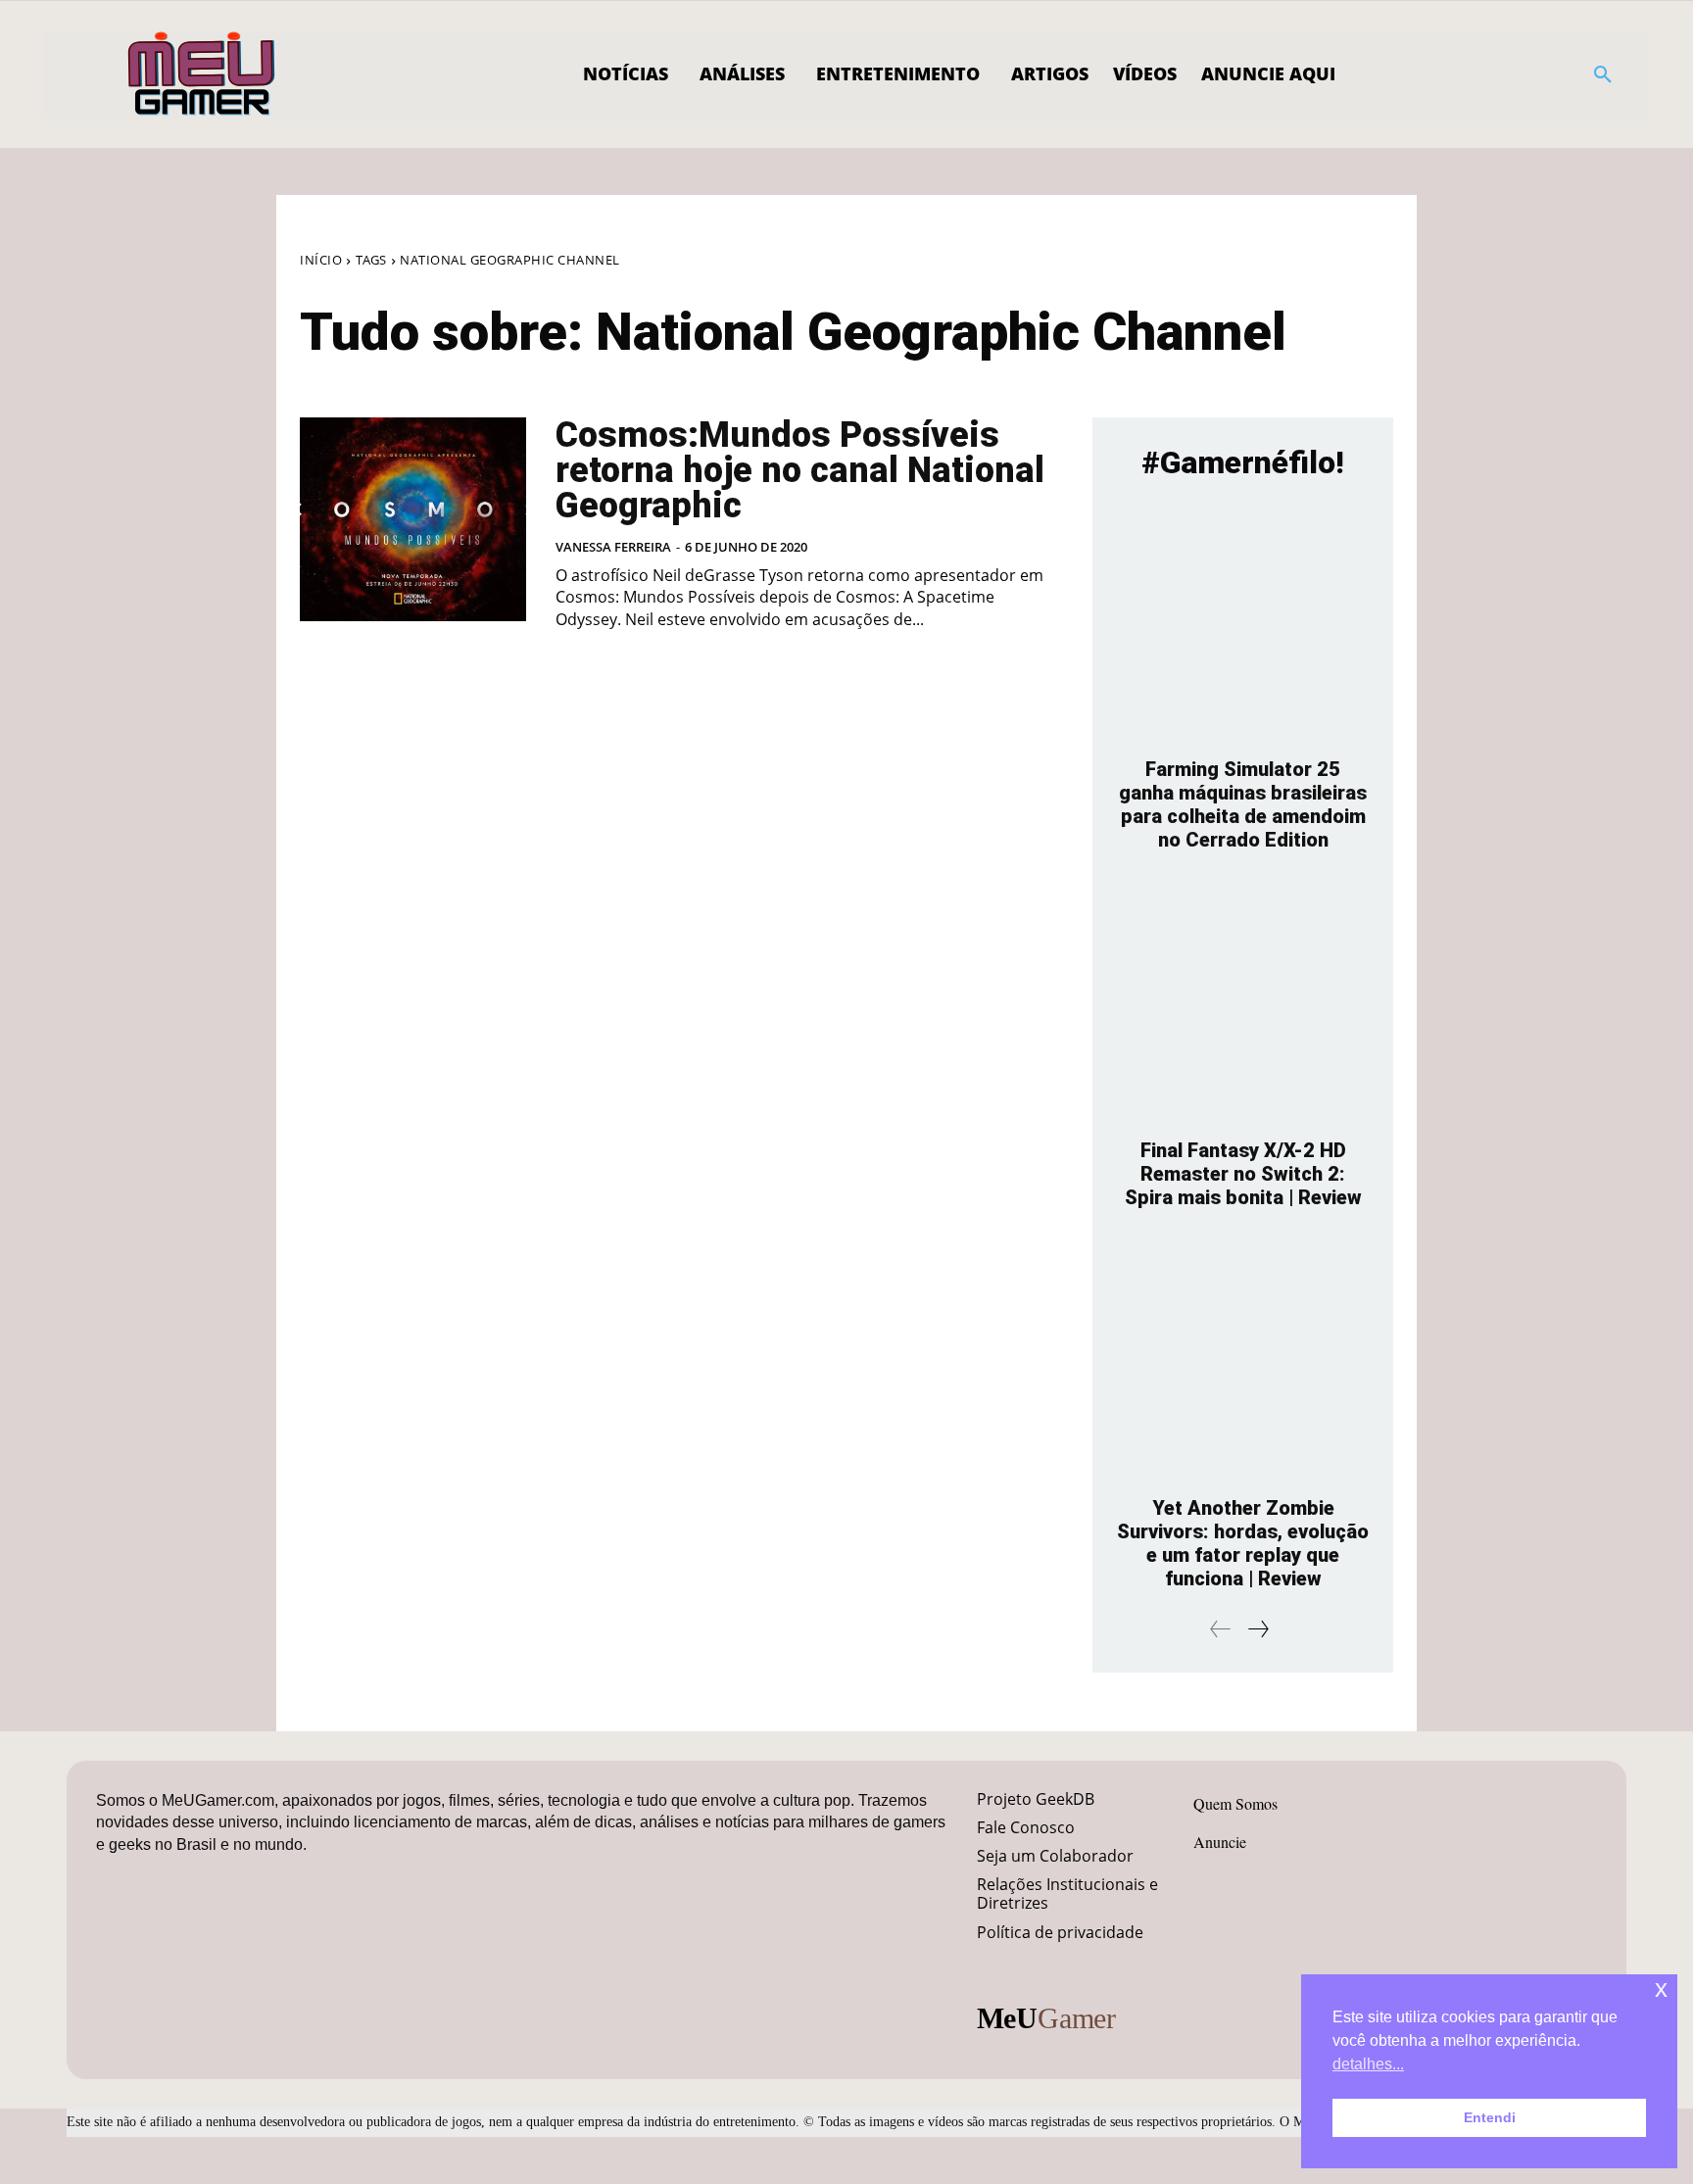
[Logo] (202, 74)
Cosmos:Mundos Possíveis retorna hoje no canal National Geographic (800, 470)
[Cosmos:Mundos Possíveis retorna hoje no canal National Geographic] (413, 519)
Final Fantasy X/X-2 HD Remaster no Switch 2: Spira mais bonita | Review (1243, 1174)
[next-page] (1258, 1629)
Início (321, 260)
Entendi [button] (1490, 2117)
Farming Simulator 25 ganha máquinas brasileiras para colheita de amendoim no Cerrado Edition (1243, 804)
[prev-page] (1221, 1629)
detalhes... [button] (1368, 2064)
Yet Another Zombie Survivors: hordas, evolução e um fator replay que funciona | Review (1243, 1543)
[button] (1603, 74)
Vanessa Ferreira (613, 547)
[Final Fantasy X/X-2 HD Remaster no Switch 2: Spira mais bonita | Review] (1243, 1005)
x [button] (1661, 1989)
